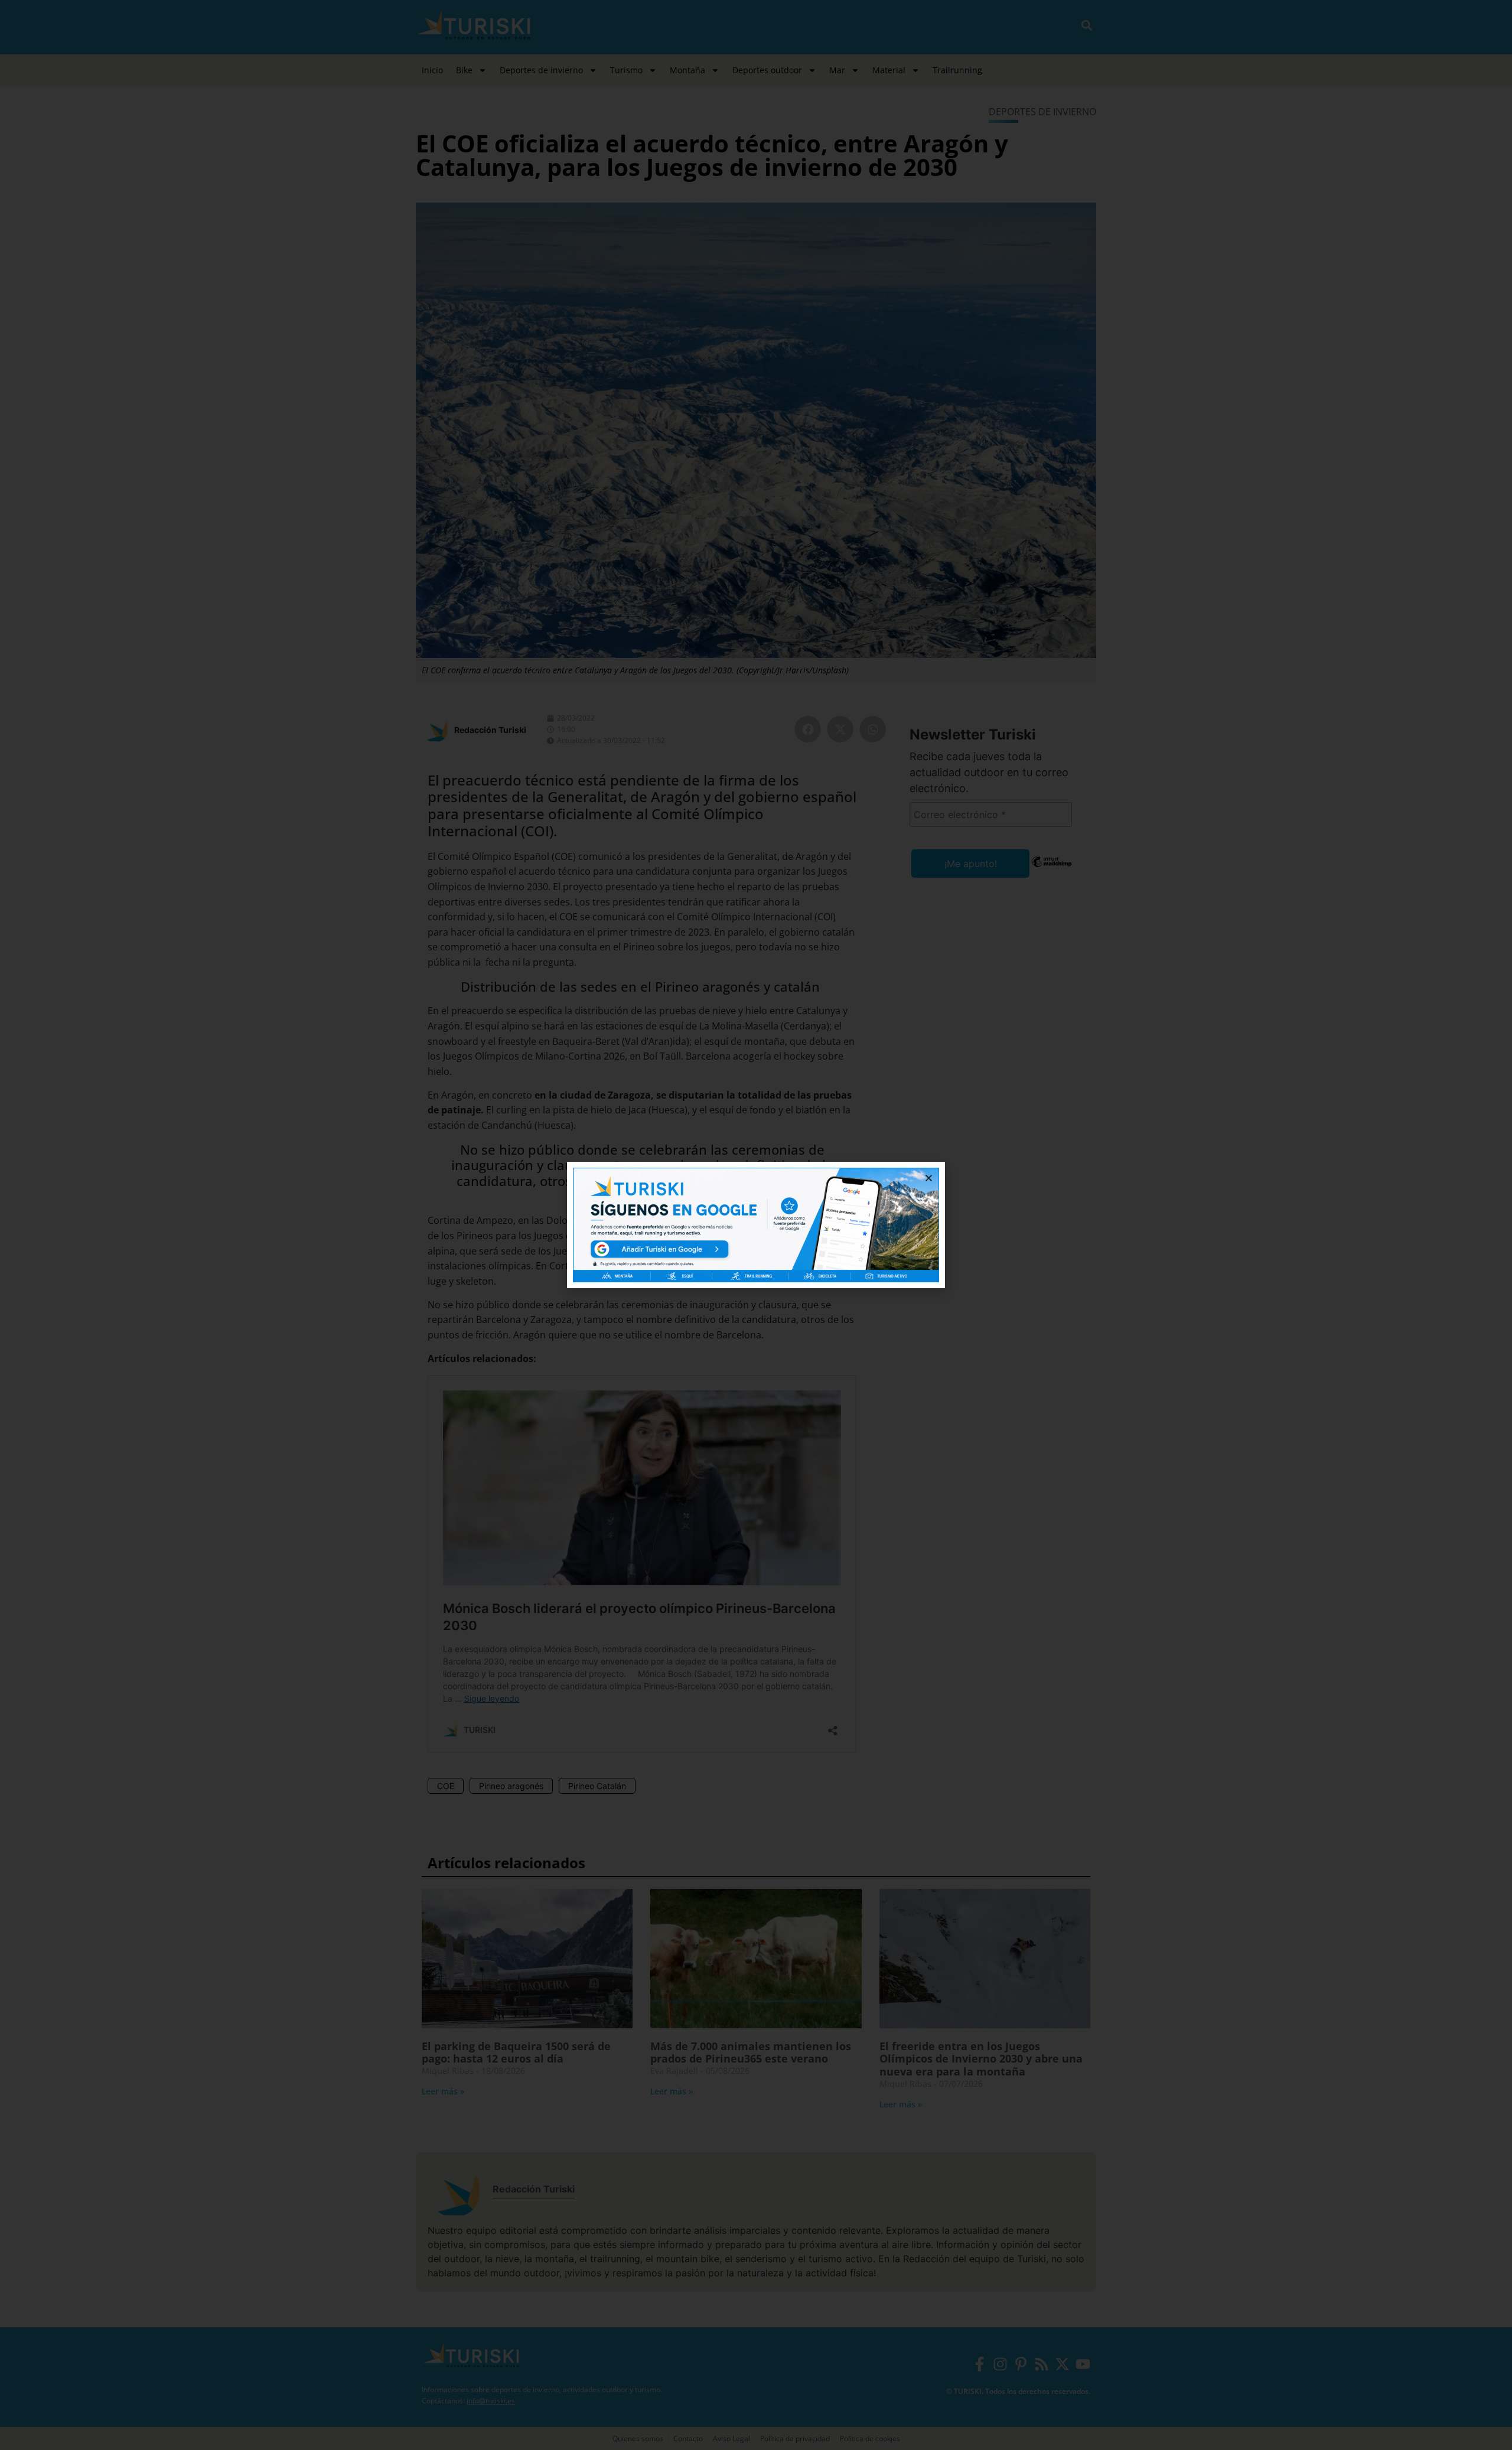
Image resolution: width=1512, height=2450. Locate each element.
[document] (756, 1225)
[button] (929, 1178)
